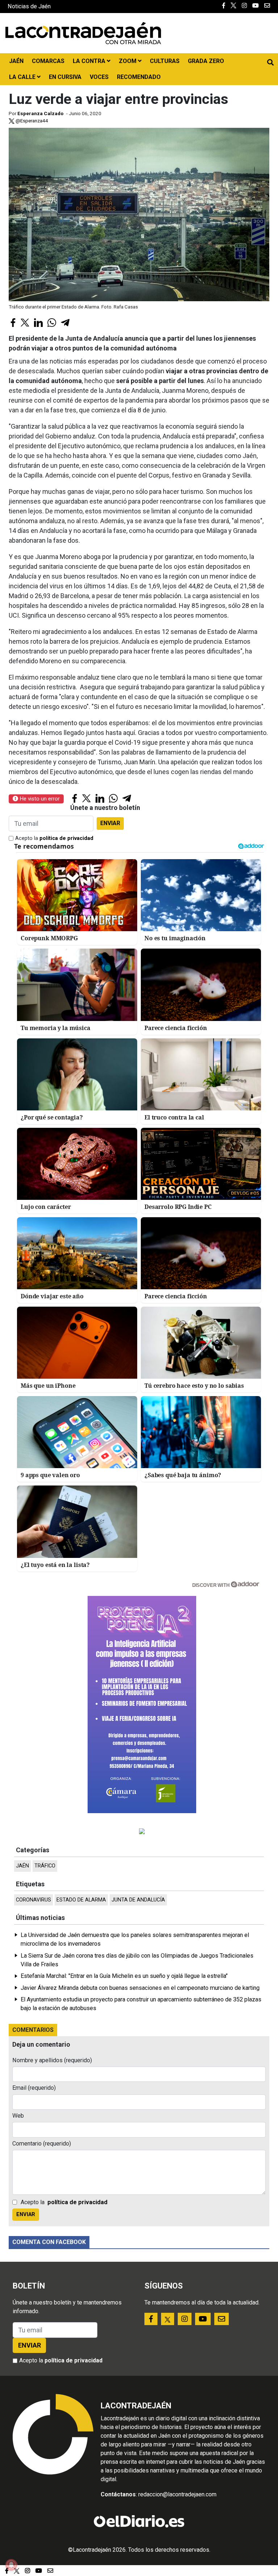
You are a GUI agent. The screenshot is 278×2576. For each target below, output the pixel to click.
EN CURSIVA (65, 77)
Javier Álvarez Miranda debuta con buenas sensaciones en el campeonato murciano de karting (140, 1988)
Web (18, 2116)
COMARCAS (48, 61)
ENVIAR (110, 823)
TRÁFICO (45, 1866)
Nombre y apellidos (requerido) (52, 2060)
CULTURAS (165, 61)
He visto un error (39, 799)
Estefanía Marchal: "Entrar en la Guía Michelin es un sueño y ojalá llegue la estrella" (124, 1976)
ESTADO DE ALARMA (81, 1900)
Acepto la (54, 838)
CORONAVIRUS (33, 1900)
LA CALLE (23, 77)
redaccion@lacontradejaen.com (177, 2494)
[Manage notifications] (11, 2565)
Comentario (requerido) (42, 2144)
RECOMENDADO (139, 77)
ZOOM (128, 61)
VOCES (99, 77)
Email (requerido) (34, 2088)
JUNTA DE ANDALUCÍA (138, 1900)
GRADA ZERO (206, 61)
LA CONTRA (90, 61)
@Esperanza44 (31, 121)
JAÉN (16, 61)
